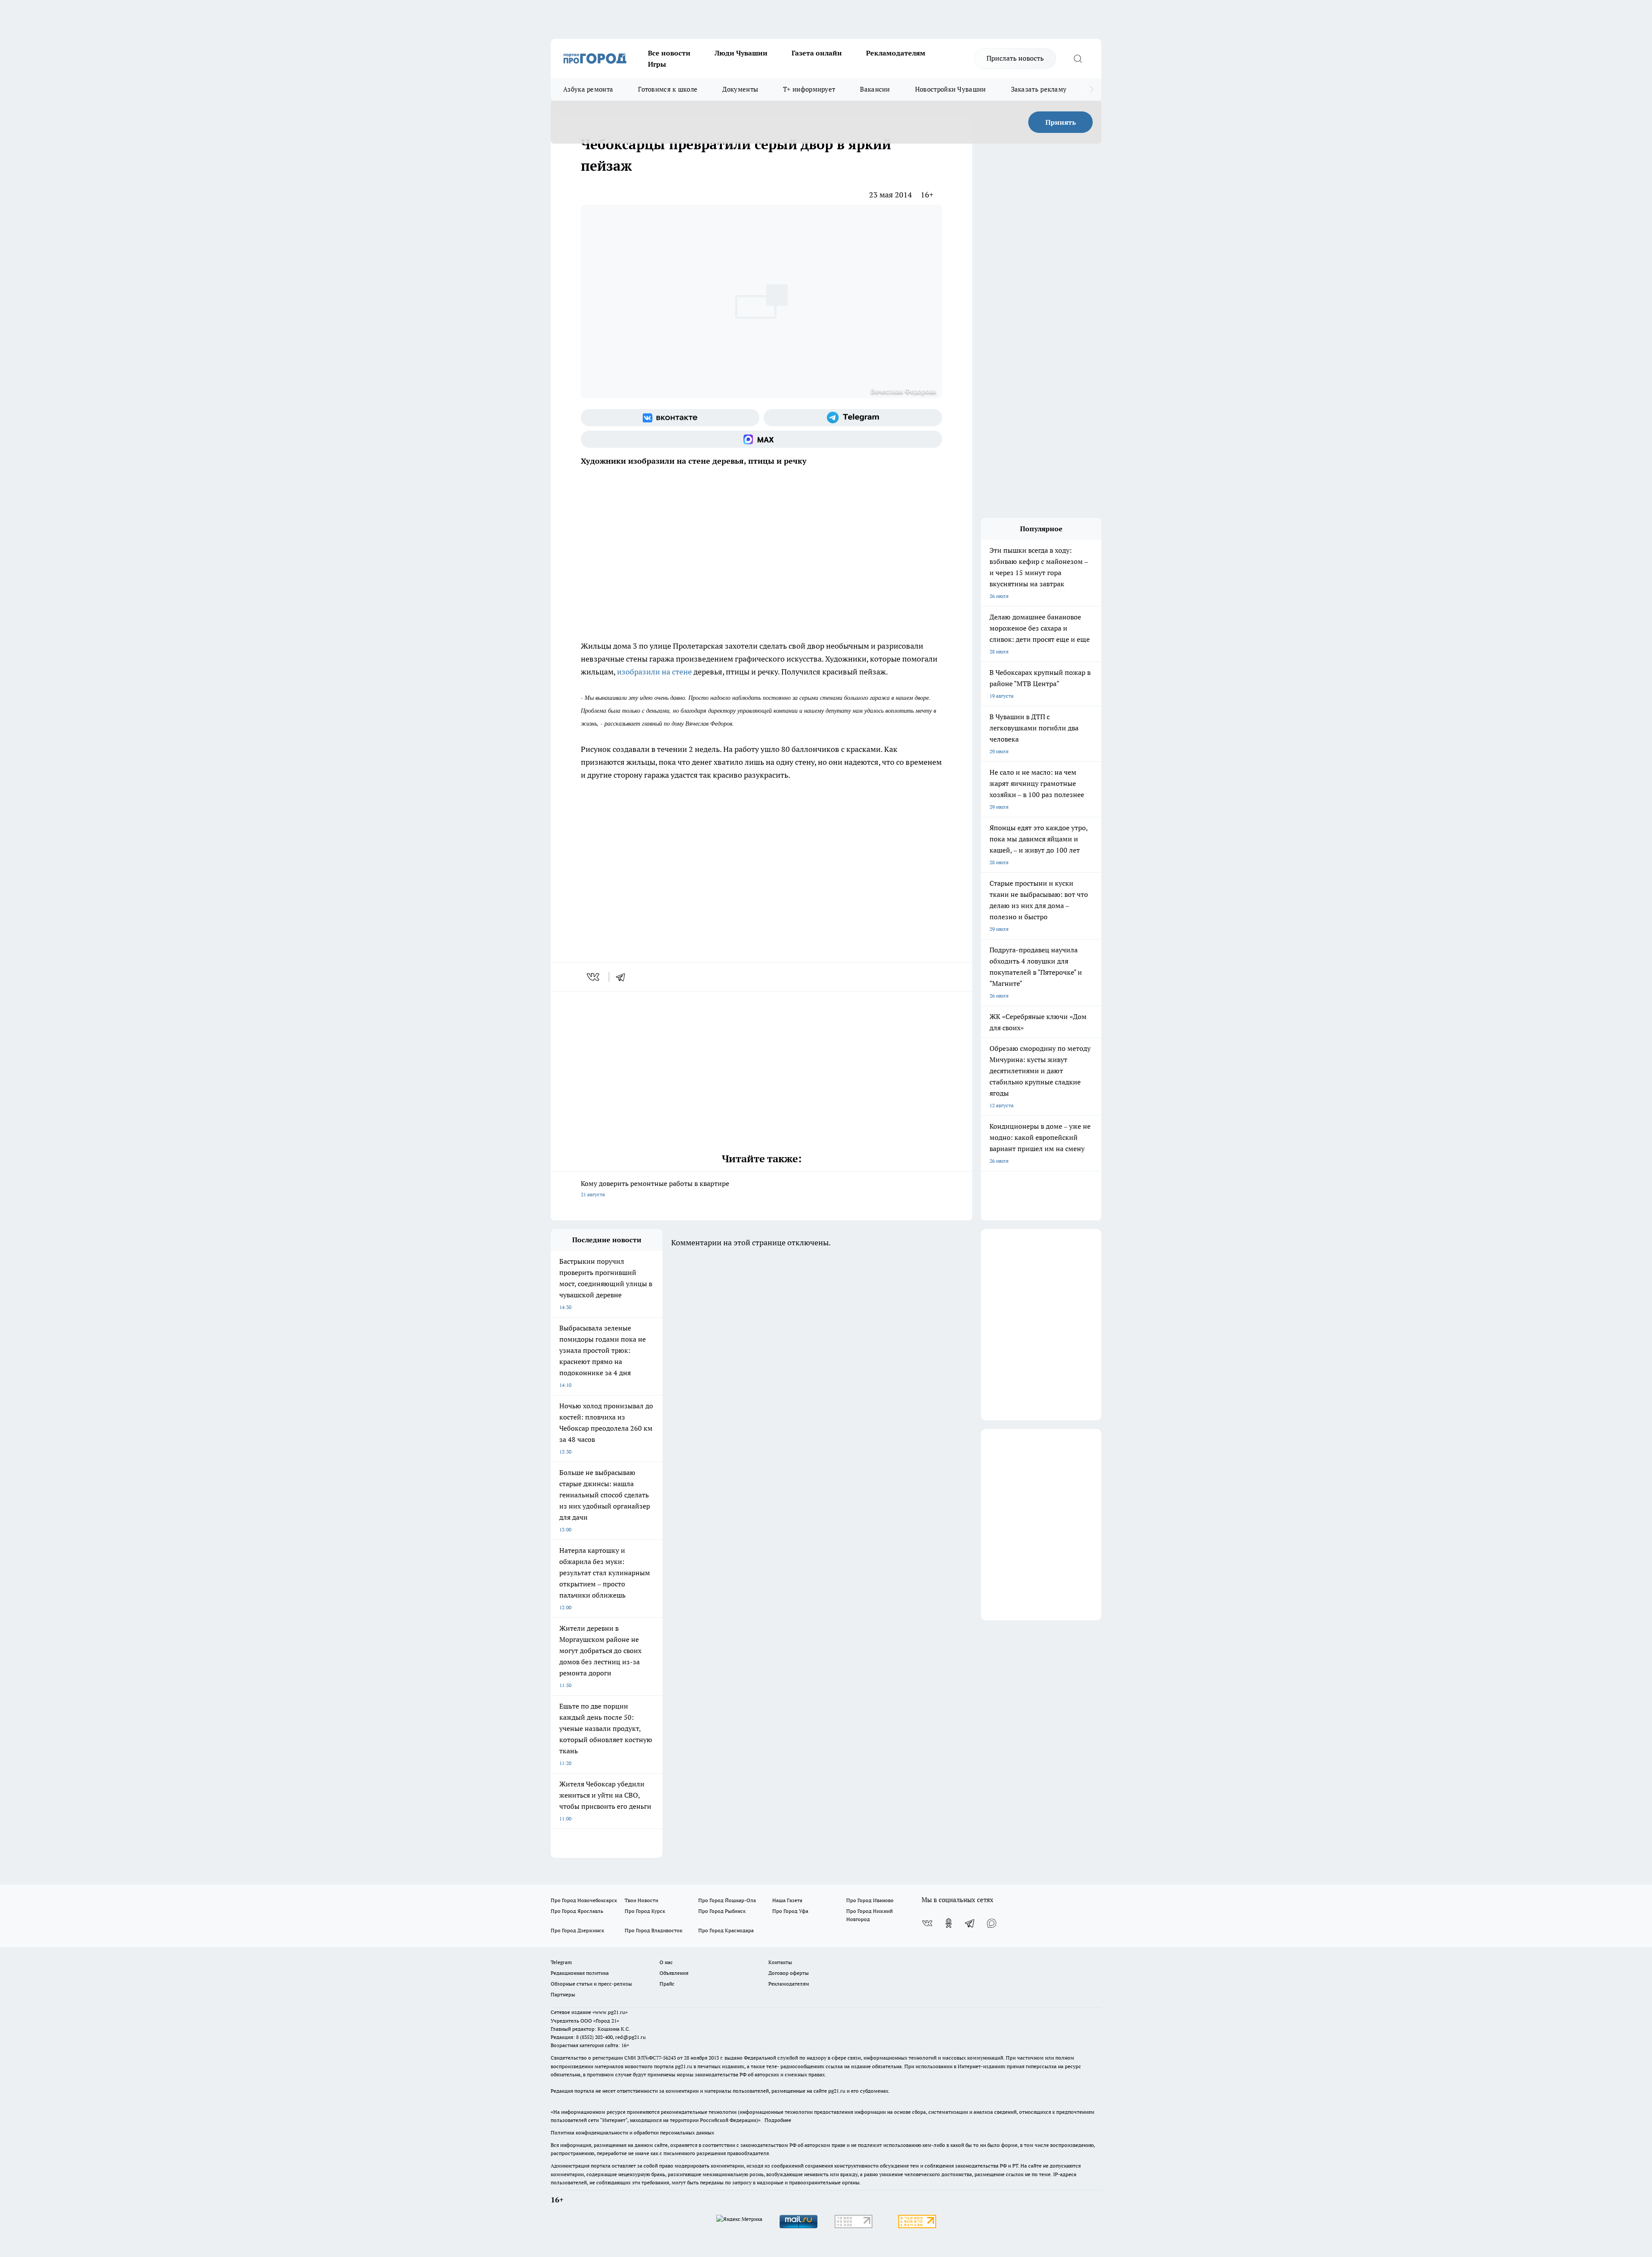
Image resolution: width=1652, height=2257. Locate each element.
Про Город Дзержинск (577, 1930)
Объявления (674, 1973)
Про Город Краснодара (726, 1930)
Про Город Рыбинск (722, 1911)
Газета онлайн (817, 53)
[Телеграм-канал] (853, 418)
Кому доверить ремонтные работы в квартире (655, 1188)
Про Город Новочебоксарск (584, 1900)
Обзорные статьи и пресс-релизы (591, 1984)
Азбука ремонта (588, 89)
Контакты (780, 1962)
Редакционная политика (580, 1973)
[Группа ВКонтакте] (670, 418)
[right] (1092, 89)
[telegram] (623, 977)
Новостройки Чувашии (951, 89)
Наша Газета (787, 1900)
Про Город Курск (645, 1911)
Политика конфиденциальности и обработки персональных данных (632, 2132)
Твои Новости (641, 1900)
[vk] (594, 977)
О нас (666, 1962)
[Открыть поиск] (1078, 59)
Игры (657, 64)
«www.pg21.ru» (610, 2012)
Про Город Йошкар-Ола (727, 1900)
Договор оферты (789, 1973)
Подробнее (778, 2120)
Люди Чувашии (741, 53)
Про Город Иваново (870, 1900)
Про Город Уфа (790, 1911)
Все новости (669, 53)
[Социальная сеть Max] (761, 439)
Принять (1061, 122)
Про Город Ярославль (577, 1911)
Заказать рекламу (1039, 89)
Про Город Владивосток (653, 1930)
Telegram (561, 1962)
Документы (740, 89)
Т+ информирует (809, 89)
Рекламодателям (896, 53)
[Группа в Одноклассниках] (949, 1923)
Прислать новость (1015, 58)
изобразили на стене (654, 672)
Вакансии (875, 89)
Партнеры (563, 1994)
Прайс (667, 1984)
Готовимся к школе (668, 89)
